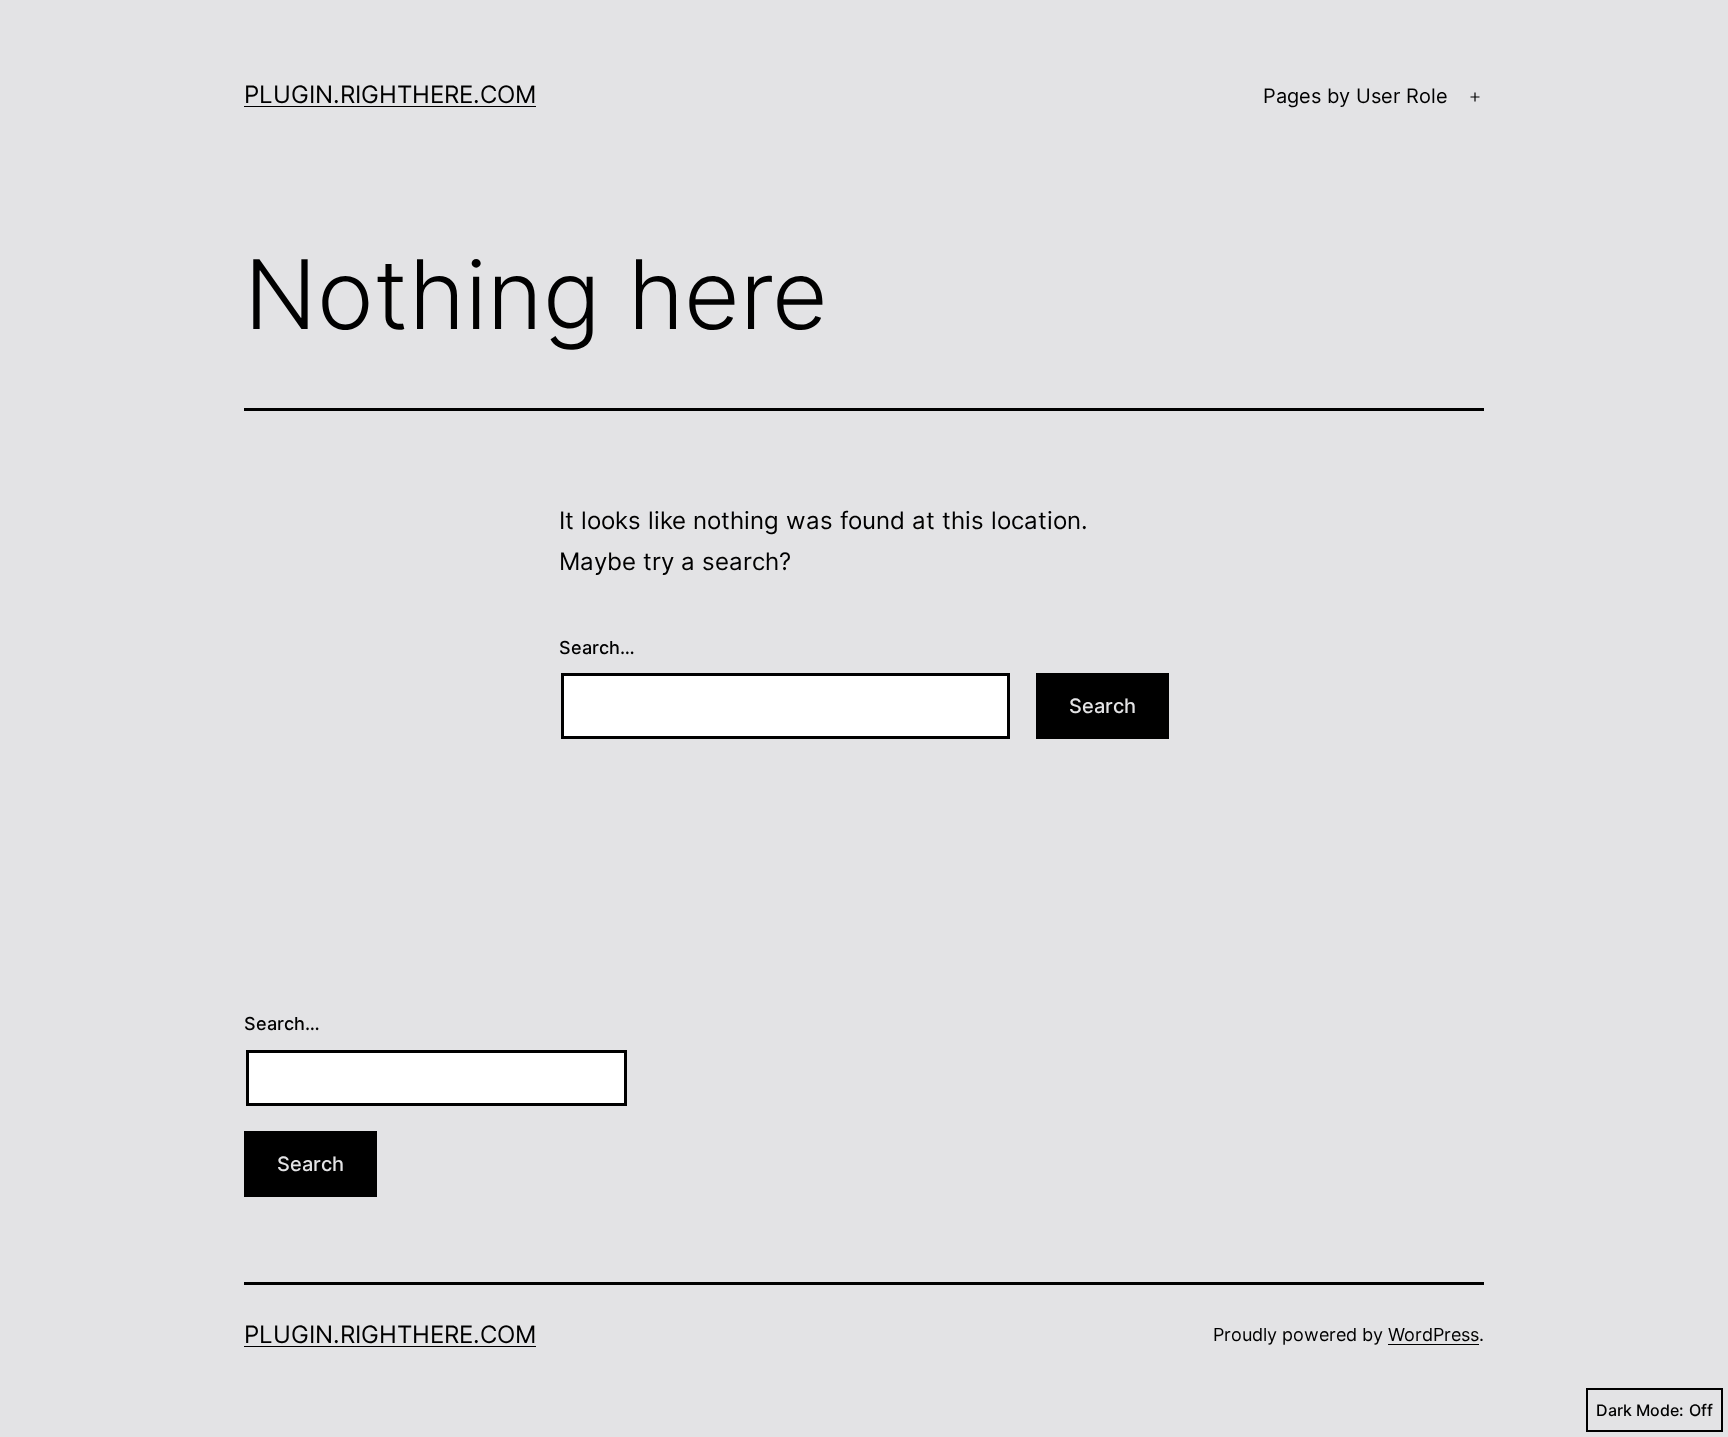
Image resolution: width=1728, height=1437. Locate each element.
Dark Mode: (1640, 1410)
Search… (597, 647)
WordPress (1433, 1334)
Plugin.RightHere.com (390, 94)
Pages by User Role (1355, 96)
